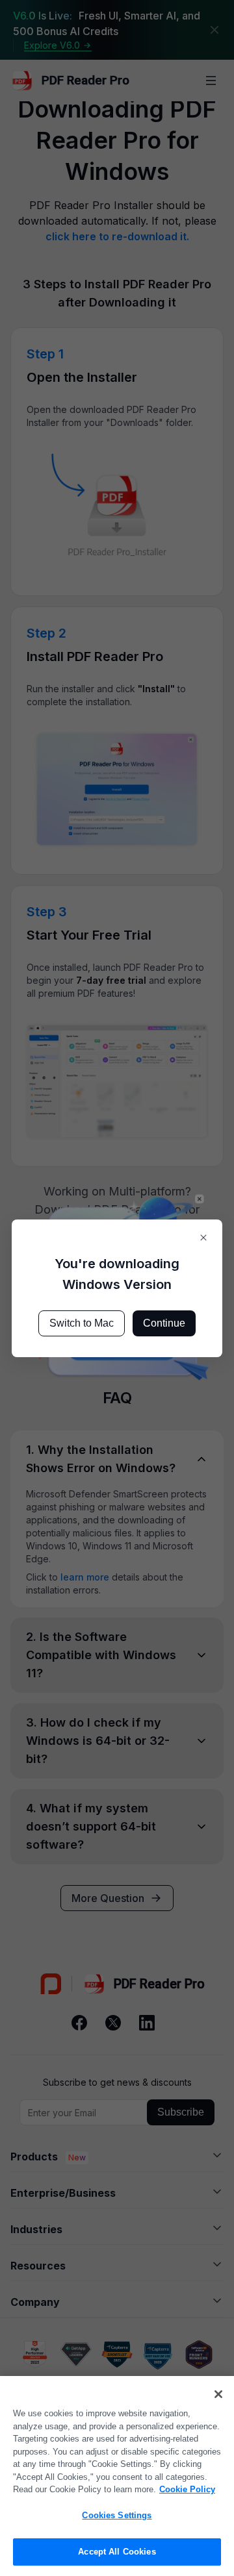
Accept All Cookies (117, 2552)
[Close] (218, 2394)
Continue (164, 1323)
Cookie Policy (187, 2489)
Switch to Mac (82, 1323)
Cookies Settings (117, 2515)
